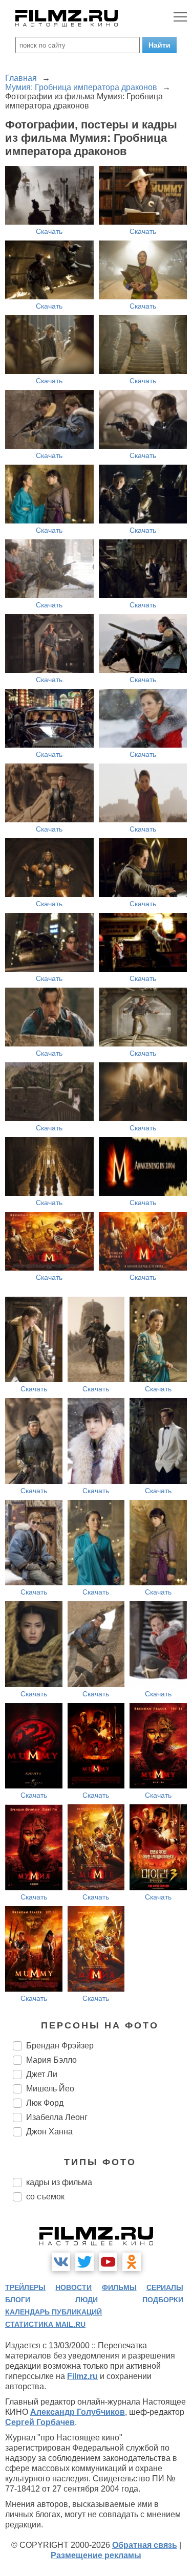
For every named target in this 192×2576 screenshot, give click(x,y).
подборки (163, 2300)
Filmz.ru (82, 2376)
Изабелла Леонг (57, 2117)
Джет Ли (42, 2074)
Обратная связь (145, 2545)
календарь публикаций (54, 2312)
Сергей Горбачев (40, 2422)
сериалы (165, 2287)
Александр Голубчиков (78, 2412)
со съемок (45, 2197)
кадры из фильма (59, 2182)
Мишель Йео (50, 2089)
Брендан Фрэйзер (60, 2046)
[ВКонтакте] (61, 2262)
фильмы (119, 2287)
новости (73, 2287)
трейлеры (25, 2287)
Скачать (49, 231)
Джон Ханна (49, 2132)
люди (87, 2300)
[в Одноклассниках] (132, 2262)
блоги (18, 2300)
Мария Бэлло (51, 2060)
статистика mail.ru (45, 2324)
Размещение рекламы (96, 2555)
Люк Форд (45, 2103)
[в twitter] (84, 2262)
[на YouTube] (108, 2262)
